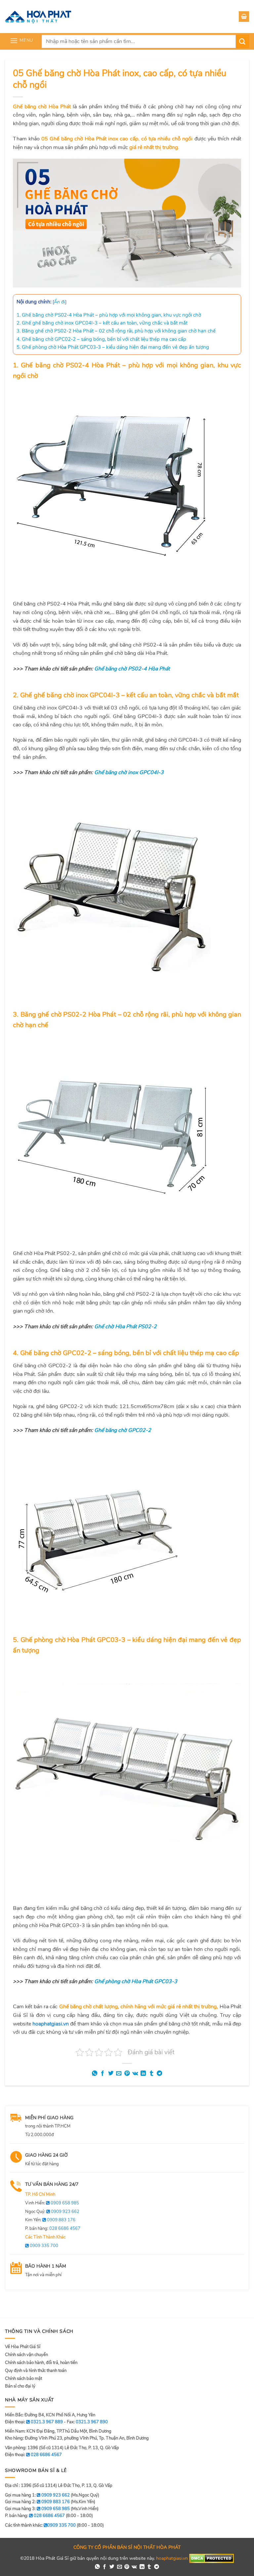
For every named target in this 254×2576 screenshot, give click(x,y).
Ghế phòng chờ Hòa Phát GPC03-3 (136, 1981)
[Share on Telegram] (159, 2074)
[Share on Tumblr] (151, 2074)
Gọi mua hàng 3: (37, 2509)
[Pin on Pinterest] (127, 2074)
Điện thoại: (33, 2455)
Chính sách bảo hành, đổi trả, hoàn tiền (41, 2363)
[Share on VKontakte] (135, 2074)
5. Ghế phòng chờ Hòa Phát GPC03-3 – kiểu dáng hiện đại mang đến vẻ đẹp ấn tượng (113, 347)
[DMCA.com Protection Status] (212, 2558)
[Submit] (242, 41)
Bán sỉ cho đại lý (20, 2386)
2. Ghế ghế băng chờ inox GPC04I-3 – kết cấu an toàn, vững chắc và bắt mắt (102, 323)
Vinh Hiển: (52, 2203)
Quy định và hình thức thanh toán (36, 2371)
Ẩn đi (60, 302)
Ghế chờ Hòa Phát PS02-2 (126, 1327)
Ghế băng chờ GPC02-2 (123, 1430)
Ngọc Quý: (52, 2212)
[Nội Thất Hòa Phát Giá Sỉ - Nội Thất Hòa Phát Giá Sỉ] (38, 17)
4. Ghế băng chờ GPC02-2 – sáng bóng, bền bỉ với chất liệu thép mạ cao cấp (101, 339)
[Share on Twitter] (111, 2074)
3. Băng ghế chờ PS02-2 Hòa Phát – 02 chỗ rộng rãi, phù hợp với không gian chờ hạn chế (116, 331)
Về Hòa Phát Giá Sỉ (23, 2347)
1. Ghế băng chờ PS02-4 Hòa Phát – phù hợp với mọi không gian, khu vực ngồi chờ (109, 315)
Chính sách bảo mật (23, 2379)
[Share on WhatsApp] (95, 2074)
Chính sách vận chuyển (26, 2355)
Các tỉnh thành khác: (40, 2525)
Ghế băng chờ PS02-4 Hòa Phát (132, 669)
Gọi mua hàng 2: (37, 2502)
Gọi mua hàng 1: (37, 2495)
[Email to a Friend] (119, 2074)
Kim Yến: (50, 2220)
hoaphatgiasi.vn (51, 2024)
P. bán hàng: (53, 2229)
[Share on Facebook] (103, 2074)
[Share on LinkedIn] (143, 2074)
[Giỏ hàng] (244, 17)
